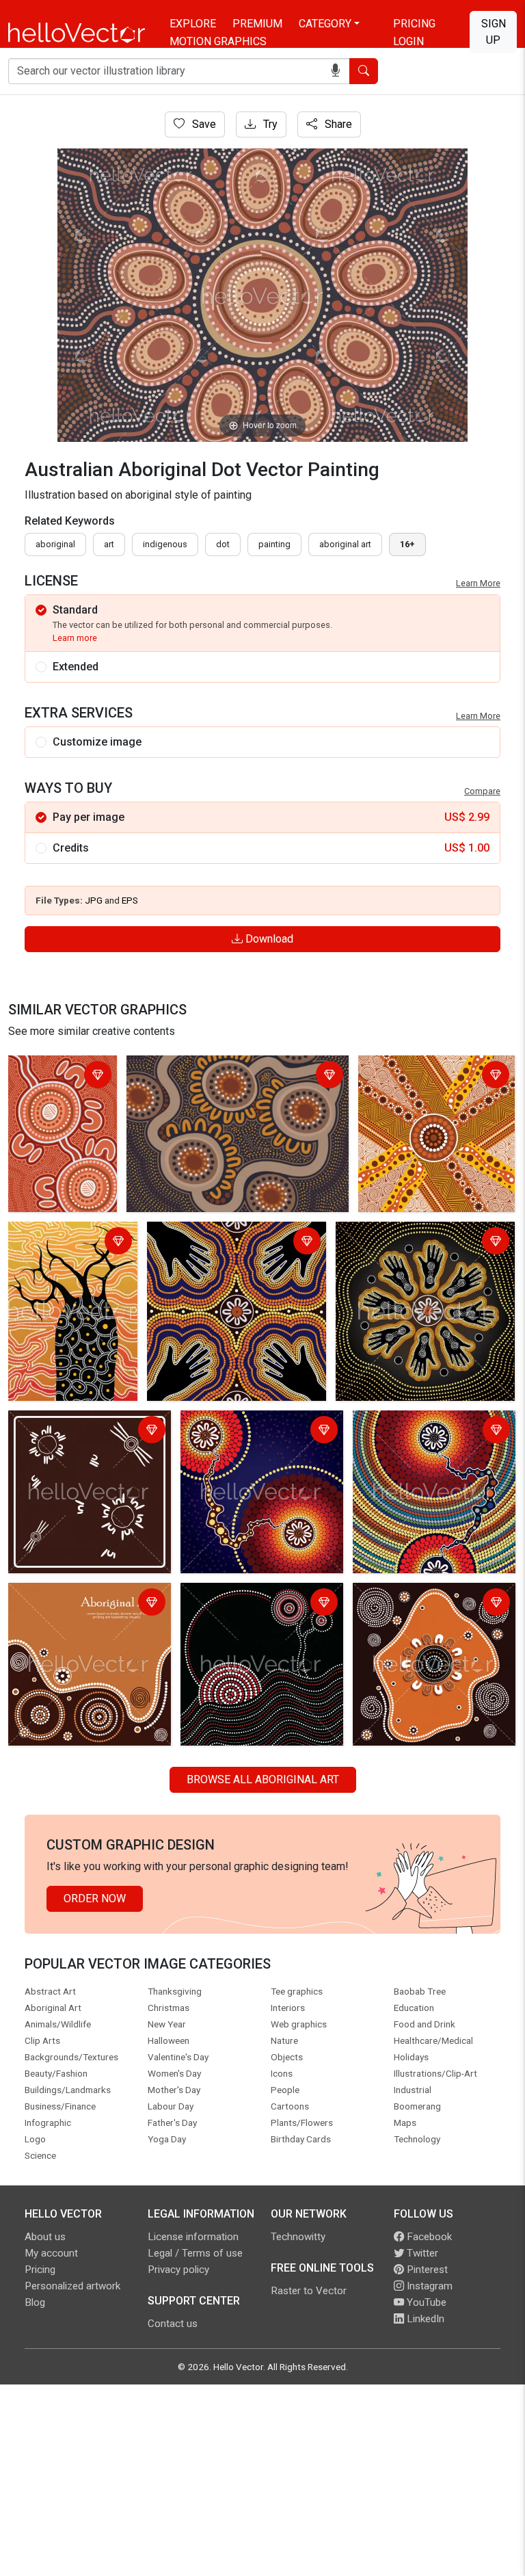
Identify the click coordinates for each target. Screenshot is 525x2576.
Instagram (428, 2286)
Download (268, 939)
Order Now (95, 1898)
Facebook (428, 2237)
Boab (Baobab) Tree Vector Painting (60, 1243)
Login (408, 41)
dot (223, 544)
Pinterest (426, 2270)
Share (337, 124)
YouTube (425, 2302)
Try (269, 124)
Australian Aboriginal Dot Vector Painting (62, 1076)
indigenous (165, 544)
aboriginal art (345, 544)
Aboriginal (55, 544)
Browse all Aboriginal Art (263, 1779)
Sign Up (494, 32)
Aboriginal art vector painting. (221, 1234)
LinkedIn (424, 2319)
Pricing (414, 24)
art (109, 544)
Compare (482, 791)
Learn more (75, 638)
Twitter (421, 2253)
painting (274, 544)
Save (203, 124)
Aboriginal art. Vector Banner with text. (80, 1604)
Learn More (478, 583)
